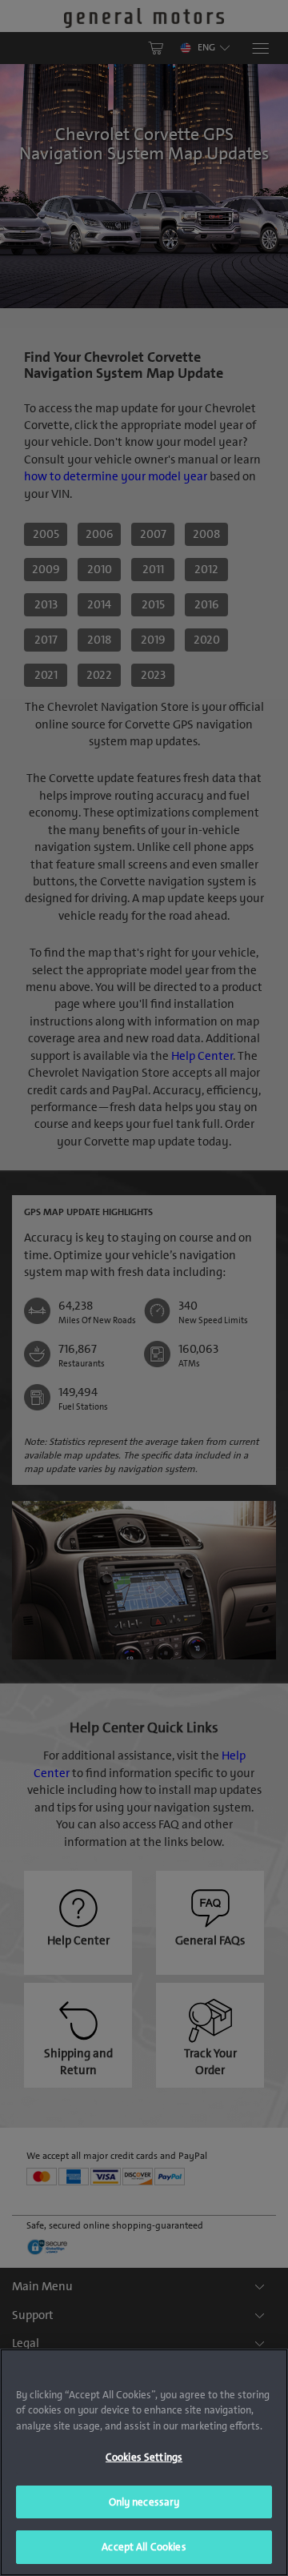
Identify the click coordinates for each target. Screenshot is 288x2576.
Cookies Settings (144, 2457)
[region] (144, 2462)
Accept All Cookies (144, 2547)
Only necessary (144, 2502)
